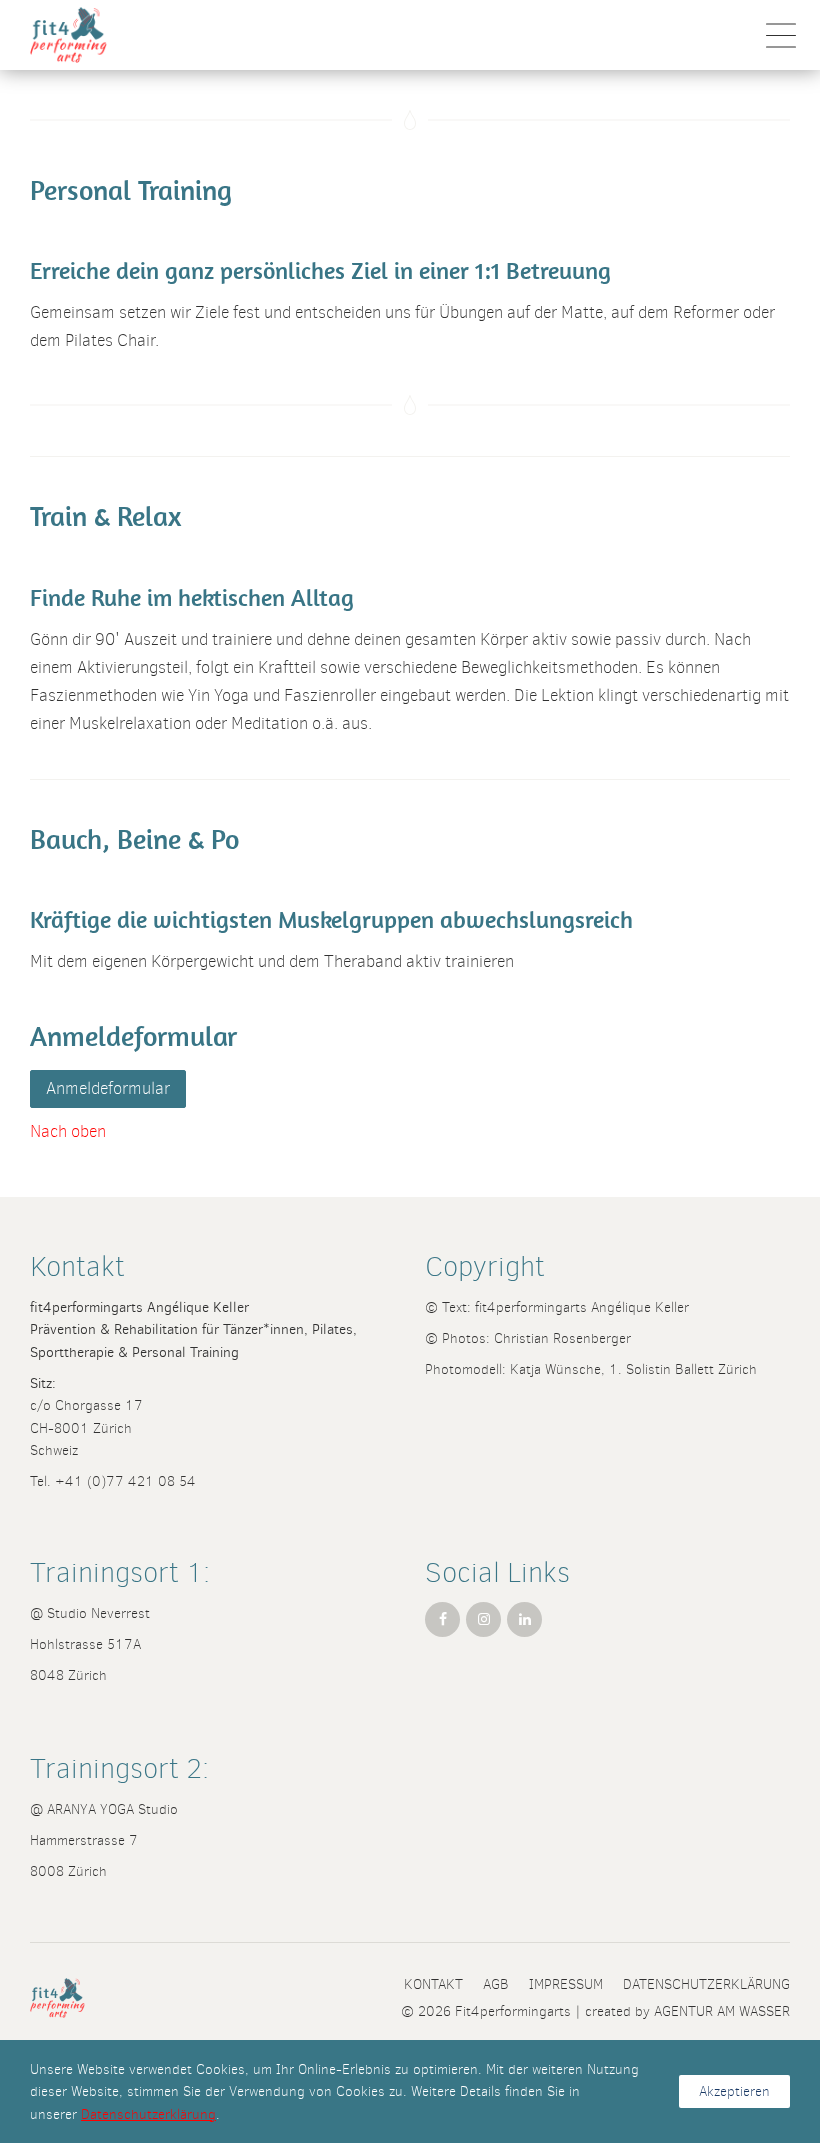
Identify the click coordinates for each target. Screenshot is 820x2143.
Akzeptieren (734, 2091)
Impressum (566, 1984)
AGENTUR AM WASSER (722, 2011)
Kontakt (433, 1984)
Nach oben (68, 1131)
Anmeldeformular (108, 1088)
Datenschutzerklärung (706, 1984)
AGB (496, 1984)
